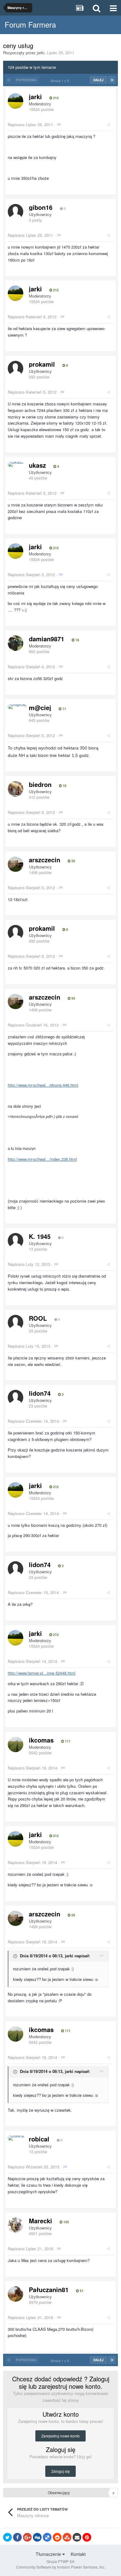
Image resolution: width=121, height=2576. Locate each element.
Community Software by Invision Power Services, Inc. (61, 2567)
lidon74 (40, 1393)
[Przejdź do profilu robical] (16, 2138)
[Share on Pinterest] (87, 2537)
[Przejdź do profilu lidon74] (16, 1398)
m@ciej (40, 707)
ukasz (37, 465)
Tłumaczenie (49, 2554)
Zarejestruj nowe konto (60, 2436)
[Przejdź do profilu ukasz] (16, 464)
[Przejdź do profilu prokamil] (16, 369)
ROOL (38, 1318)
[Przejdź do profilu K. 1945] (16, 1241)
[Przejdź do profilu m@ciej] (17, 707)
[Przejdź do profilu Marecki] (16, 2225)
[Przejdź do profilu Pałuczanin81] (16, 2294)
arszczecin (45, 860)
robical (39, 2139)
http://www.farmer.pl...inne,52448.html (42, 1673)
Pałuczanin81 (49, 2289)
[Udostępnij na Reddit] (57, 2537)
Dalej (99, 80)
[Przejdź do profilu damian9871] (16, 643)
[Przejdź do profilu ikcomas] (16, 1744)
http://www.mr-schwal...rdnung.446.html (43, 1085)
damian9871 (47, 639)
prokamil (42, 364)
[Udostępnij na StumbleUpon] (67, 2537)
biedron (40, 784)
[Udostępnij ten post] (108, 124)
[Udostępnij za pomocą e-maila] (77, 2537)
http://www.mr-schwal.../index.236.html (42, 1159)
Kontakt (78, 2554)
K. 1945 (40, 1236)
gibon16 (41, 207)
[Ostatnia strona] (112, 80)
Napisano (30, 124)
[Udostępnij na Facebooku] (17, 2537)
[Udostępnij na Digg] (37, 2537)
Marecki (40, 2221)
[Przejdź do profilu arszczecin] (16, 864)
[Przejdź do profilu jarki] (16, 101)
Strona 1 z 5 (61, 81)
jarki (41, 53)
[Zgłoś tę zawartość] (59, 124)
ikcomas (41, 1740)
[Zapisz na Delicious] (47, 2537)
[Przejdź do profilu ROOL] (16, 1323)
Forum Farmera (30, 24)
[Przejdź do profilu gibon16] (16, 212)
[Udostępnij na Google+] (27, 2537)
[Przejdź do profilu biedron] (16, 789)
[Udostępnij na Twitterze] (7, 2537)
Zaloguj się (60, 2471)
